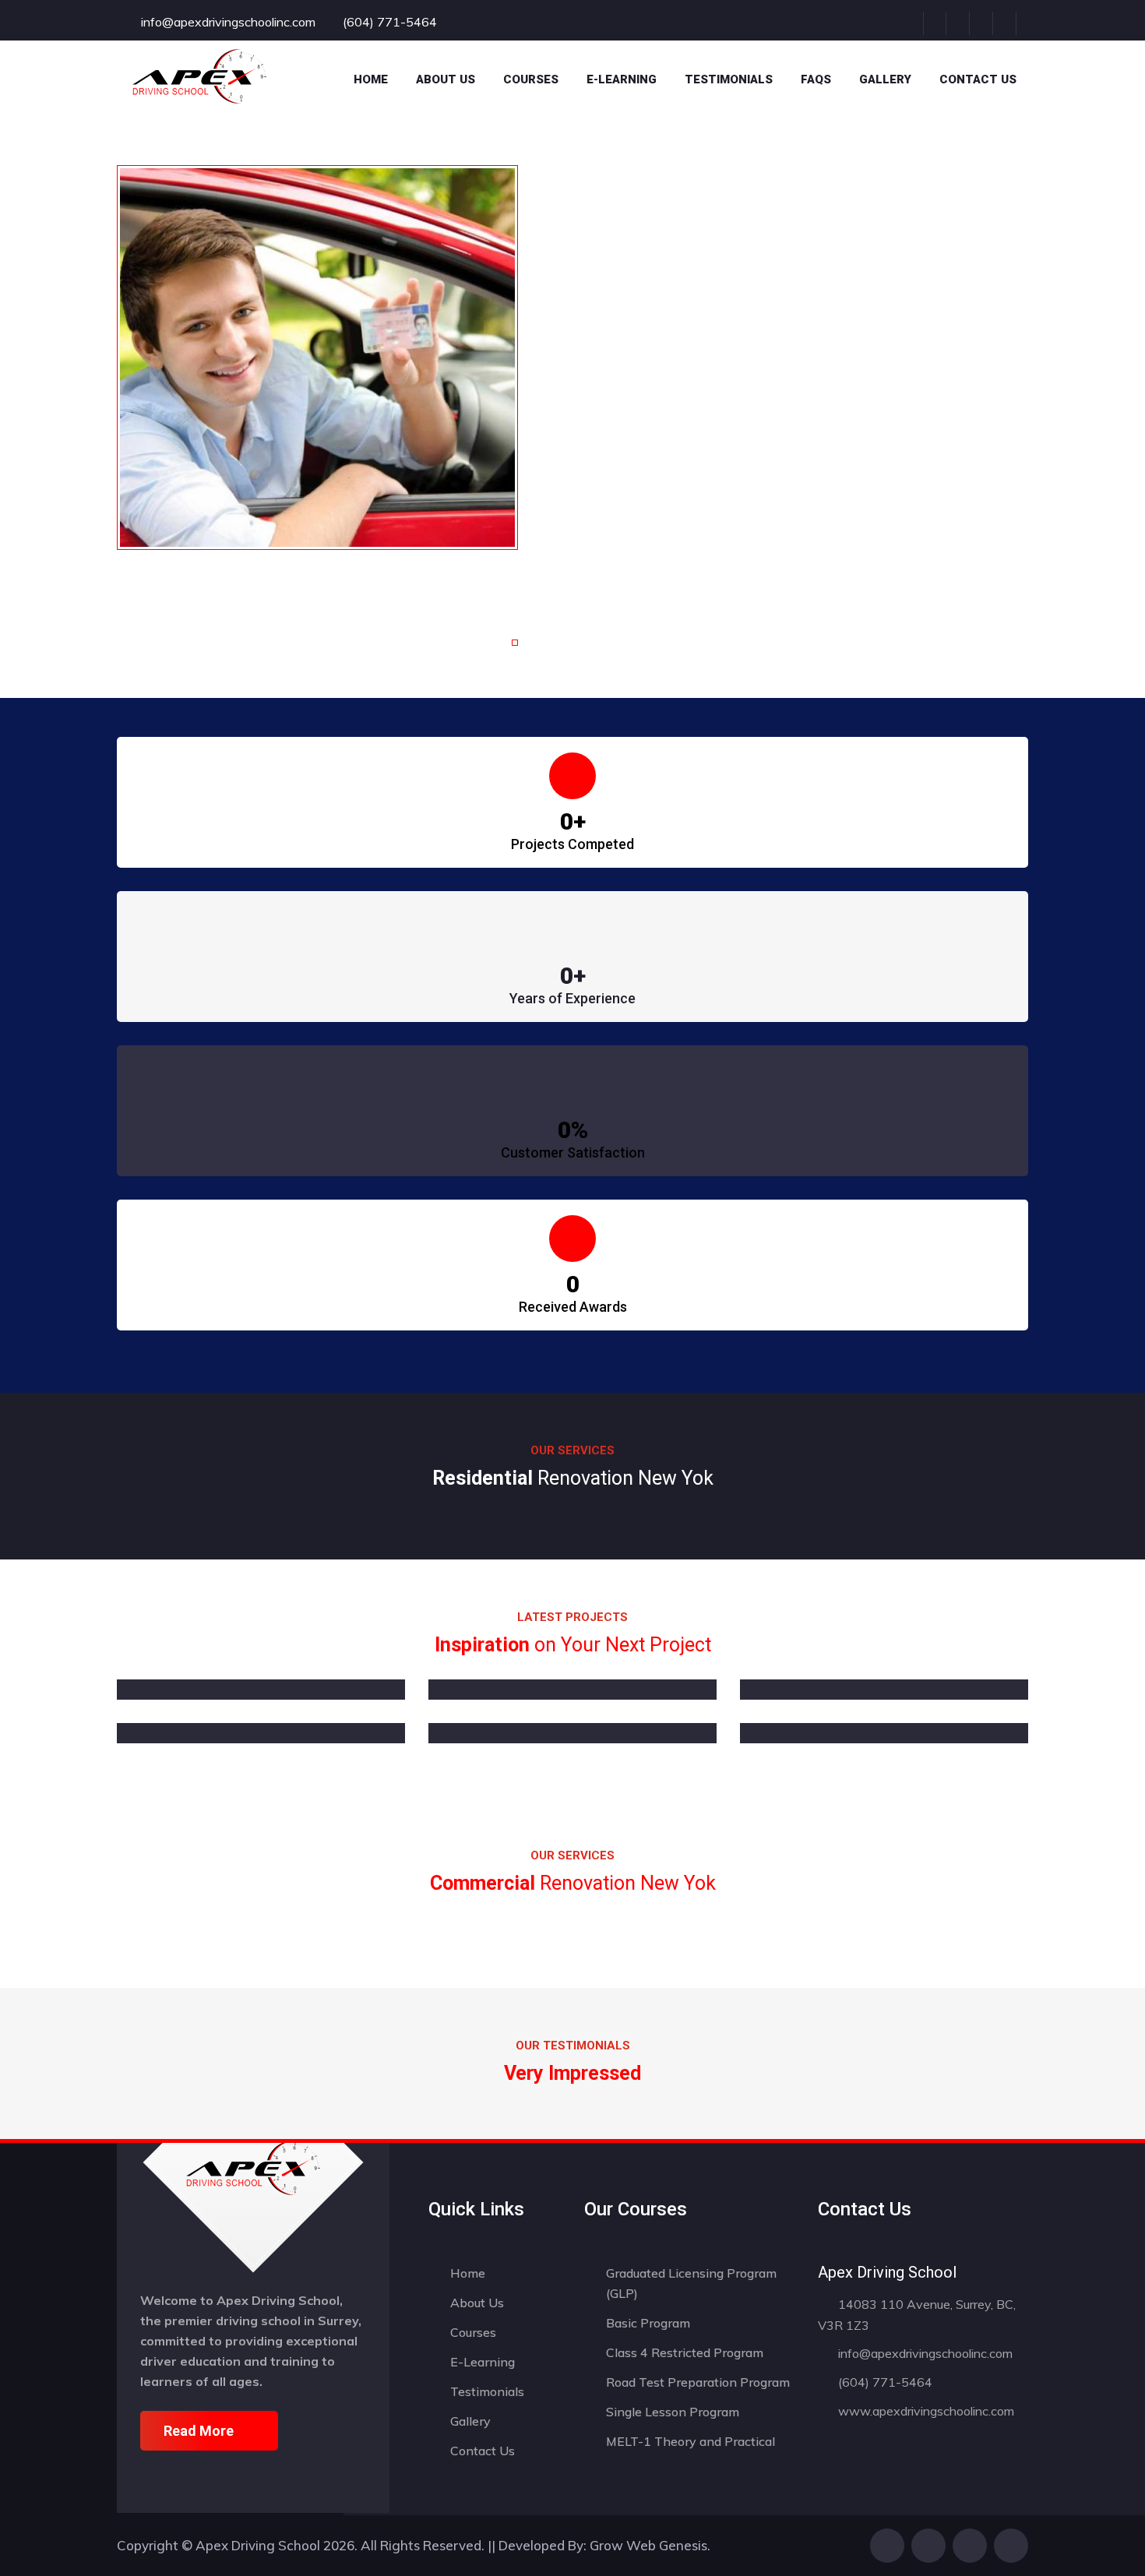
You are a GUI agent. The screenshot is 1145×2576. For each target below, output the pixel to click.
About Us (446, 79)
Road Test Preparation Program (698, 2382)
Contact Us (978, 79)
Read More (199, 2431)
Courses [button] (531, 79)
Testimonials (729, 79)
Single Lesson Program (673, 2412)
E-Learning (622, 79)
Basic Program (648, 2323)
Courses (473, 2332)
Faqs (816, 79)
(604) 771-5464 (884, 2382)
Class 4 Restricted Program (685, 2352)
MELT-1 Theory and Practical (691, 2441)
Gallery (885, 79)
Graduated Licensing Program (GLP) (691, 2283)
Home (371, 79)
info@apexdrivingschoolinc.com (924, 2353)
